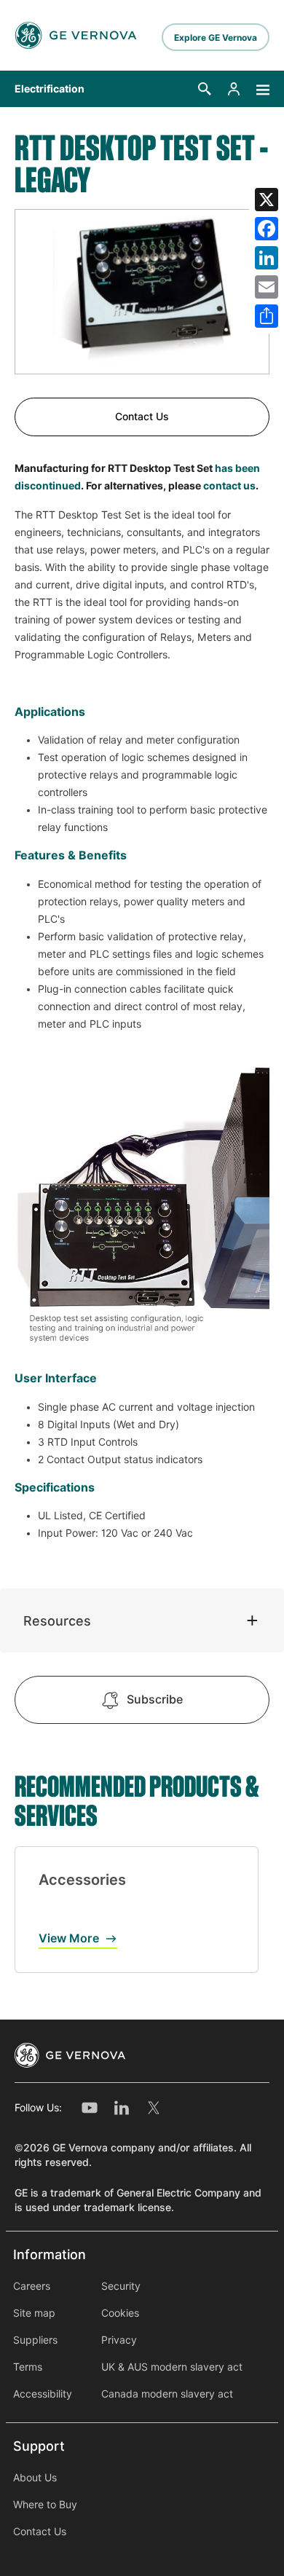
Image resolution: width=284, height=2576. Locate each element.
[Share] (267, 316)
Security (121, 2286)
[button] (205, 89)
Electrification (50, 89)
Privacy (119, 2340)
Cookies (120, 2313)
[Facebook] (267, 229)
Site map (34, 2313)
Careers (32, 2286)
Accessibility (43, 2394)
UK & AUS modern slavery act (172, 2367)
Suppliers (35, 2340)
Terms (28, 2367)
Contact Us (142, 417)
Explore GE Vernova (216, 38)
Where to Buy (45, 2505)
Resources (57, 1621)
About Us (35, 2478)
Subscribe (155, 1699)
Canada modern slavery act (167, 2394)
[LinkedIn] (267, 258)
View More (69, 1938)
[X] (267, 200)
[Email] (267, 287)
